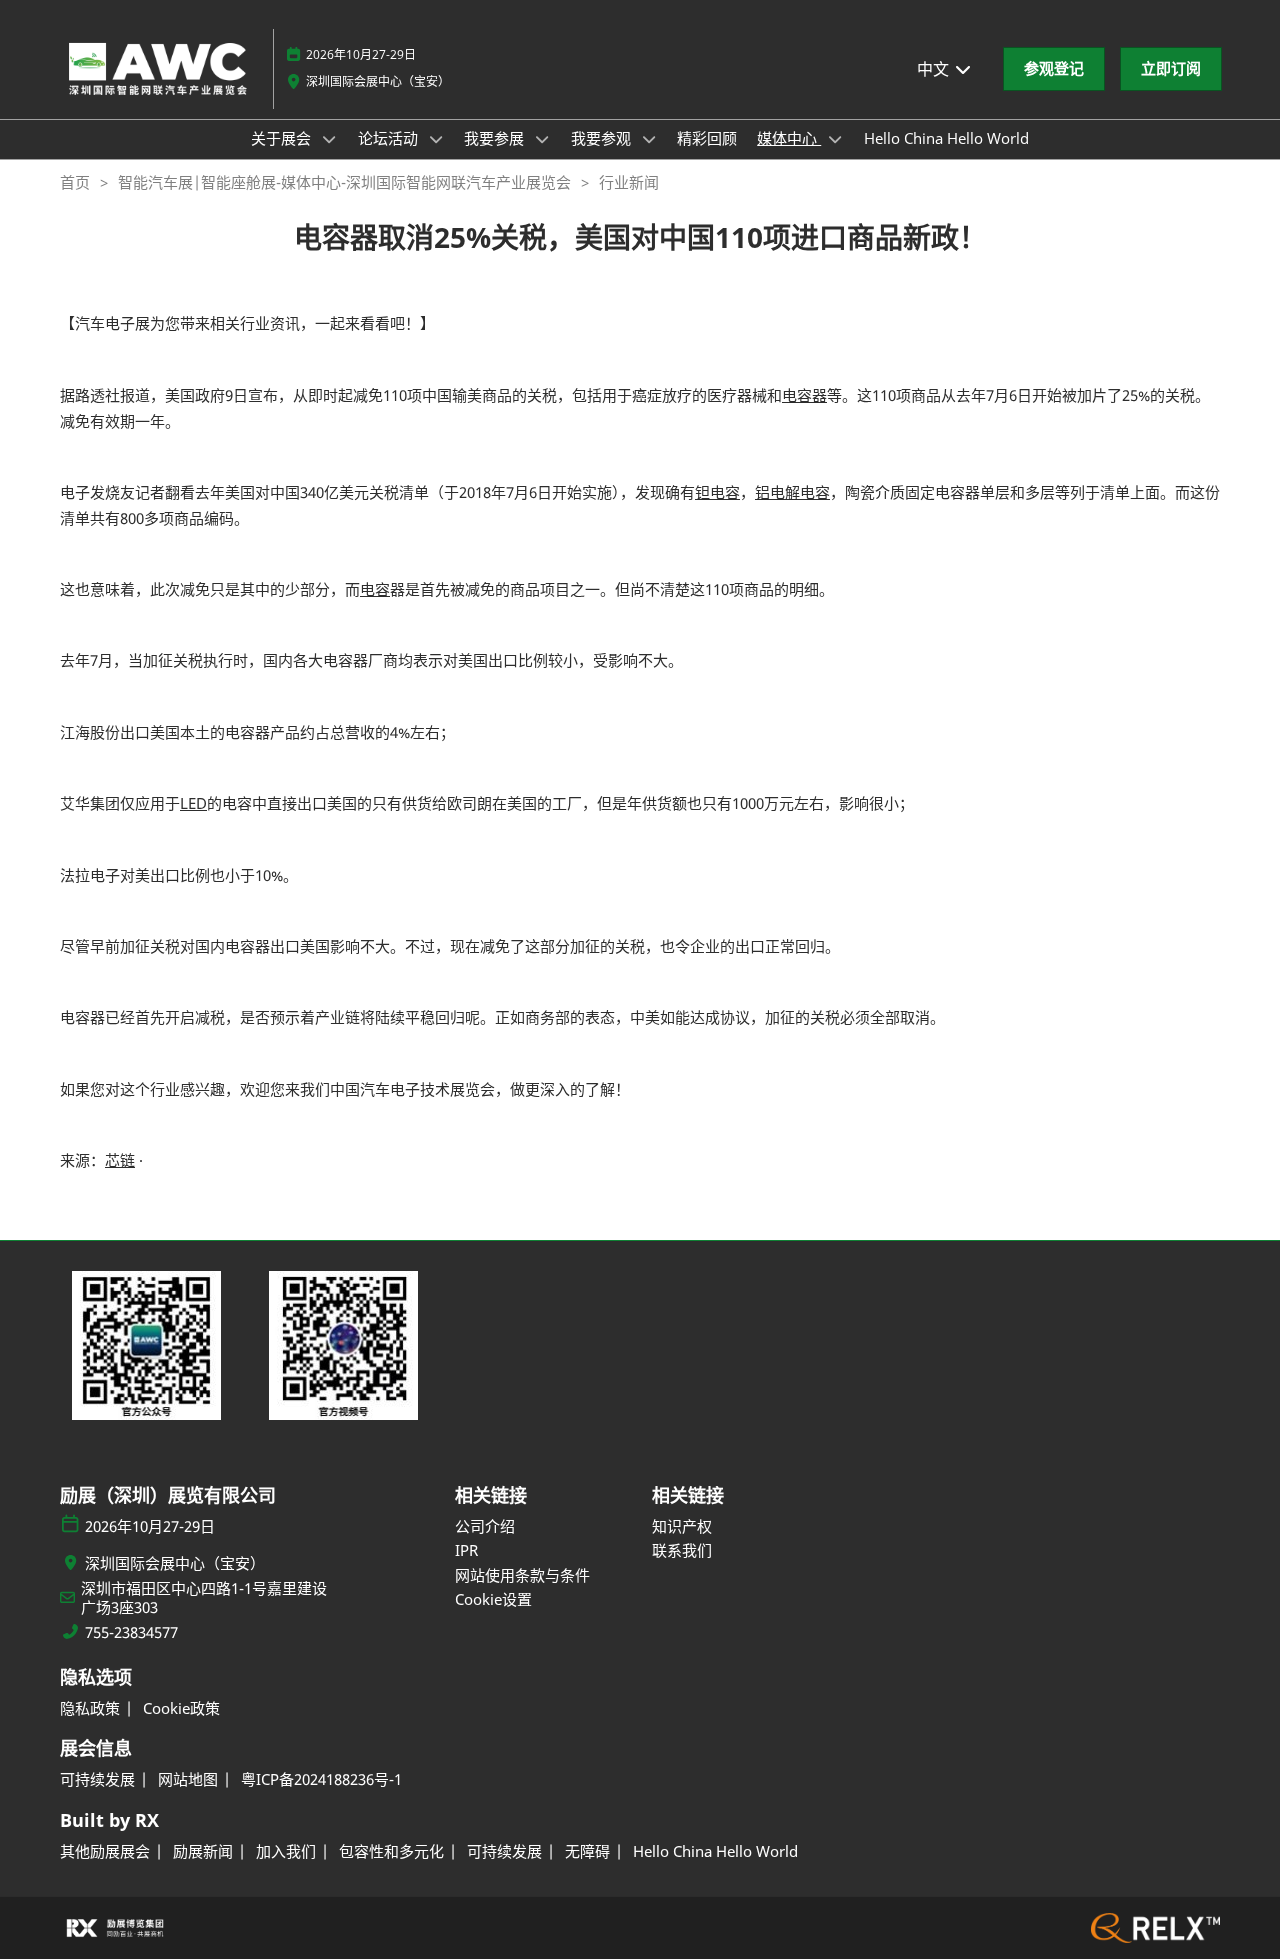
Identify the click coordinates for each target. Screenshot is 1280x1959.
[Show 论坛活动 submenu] (436, 139)
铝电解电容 (792, 492)
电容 (375, 589)
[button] (1054, 69)
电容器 (804, 395)
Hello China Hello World (946, 138)
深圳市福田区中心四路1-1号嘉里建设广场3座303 (204, 1598)
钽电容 (717, 492)
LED (193, 803)
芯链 (120, 1160)
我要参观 (603, 138)
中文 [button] (935, 69)
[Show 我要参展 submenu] (542, 139)
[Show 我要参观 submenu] (649, 139)
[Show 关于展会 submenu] (329, 139)
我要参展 (496, 138)
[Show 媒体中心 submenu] (835, 139)
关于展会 (283, 138)
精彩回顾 (707, 138)
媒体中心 (789, 138)
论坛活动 (390, 138)
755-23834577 (131, 1632)
